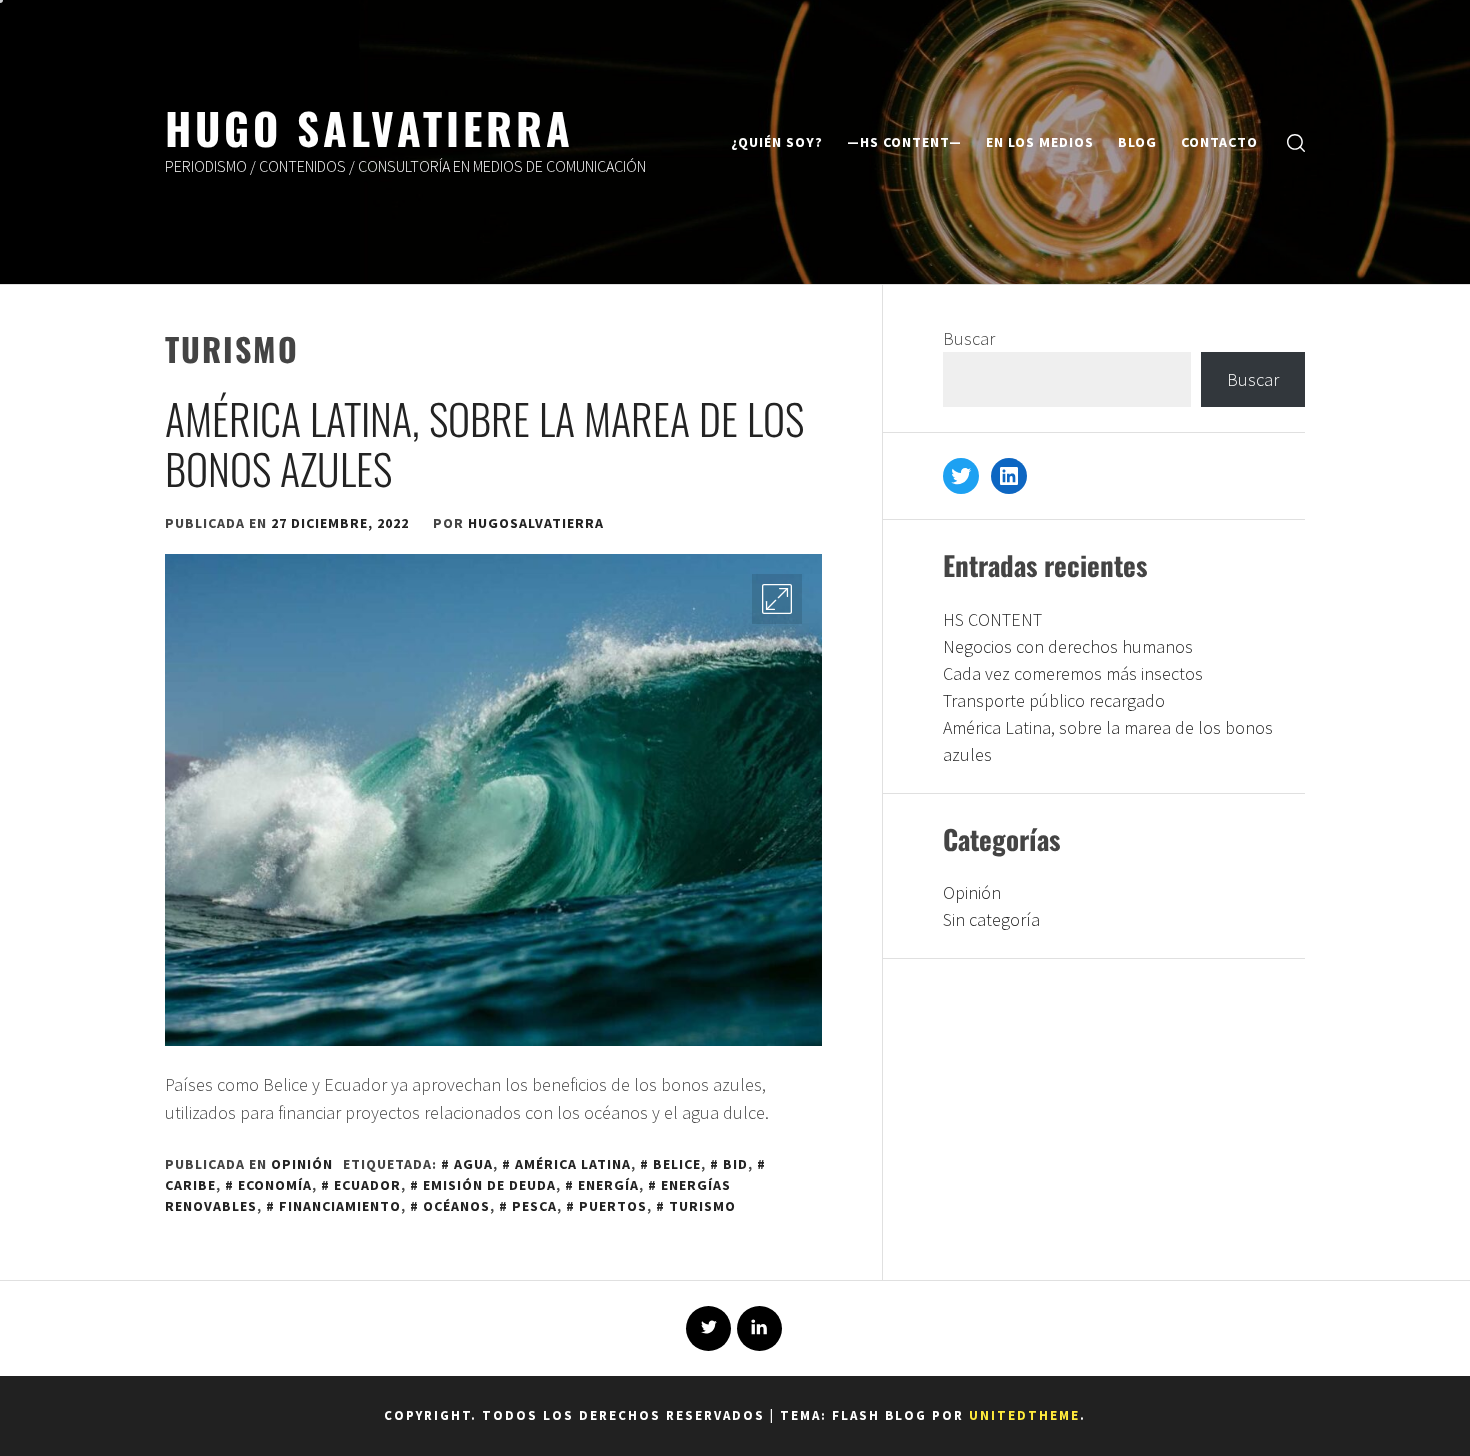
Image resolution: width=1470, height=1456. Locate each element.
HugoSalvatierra (536, 523)
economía (275, 1185)
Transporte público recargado (1054, 700)
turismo (702, 1206)
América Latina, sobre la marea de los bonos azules (484, 443)
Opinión (302, 1164)
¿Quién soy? (777, 142)
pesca (534, 1206)
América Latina (573, 1164)
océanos (456, 1206)
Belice (677, 1164)
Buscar (969, 338)
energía (608, 1185)
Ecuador (367, 1185)
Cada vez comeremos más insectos (1073, 673)
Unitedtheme (1024, 1415)
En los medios (1040, 142)
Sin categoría (991, 919)
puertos (613, 1206)
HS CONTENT (992, 619)
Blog (1137, 142)
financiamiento (340, 1206)
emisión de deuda (489, 1185)
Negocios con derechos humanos (1068, 646)
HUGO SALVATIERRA (369, 127)
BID (735, 1164)
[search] (1296, 142)
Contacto (1219, 142)
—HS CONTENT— (904, 142)
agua (473, 1164)
